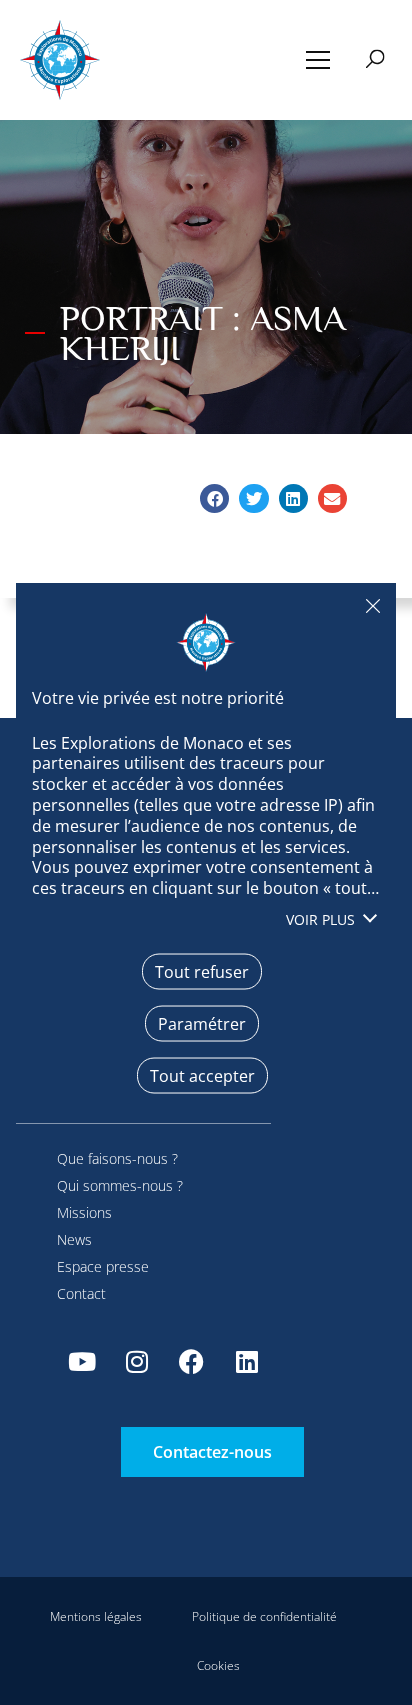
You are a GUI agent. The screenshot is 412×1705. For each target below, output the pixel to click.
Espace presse (103, 1266)
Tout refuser (373, 605)
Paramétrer (202, 1023)
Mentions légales (96, 1616)
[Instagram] (137, 1362)
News (74, 1239)
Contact (81, 1293)
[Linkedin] (247, 1362)
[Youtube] (82, 1362)
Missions (84, 1212)
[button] (318, 60)
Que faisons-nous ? (117, 1158)
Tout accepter (202, 1075)
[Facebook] (192, 1362)
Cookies (218, 1665)
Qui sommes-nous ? (120, 1185)
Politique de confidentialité (264, 1616)
